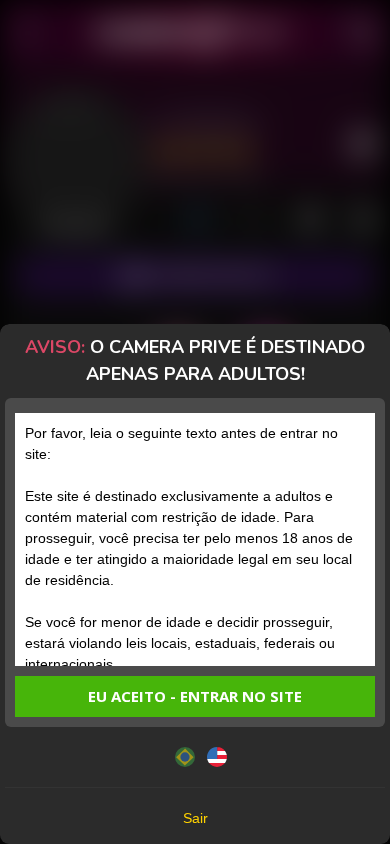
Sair (195, 818)
